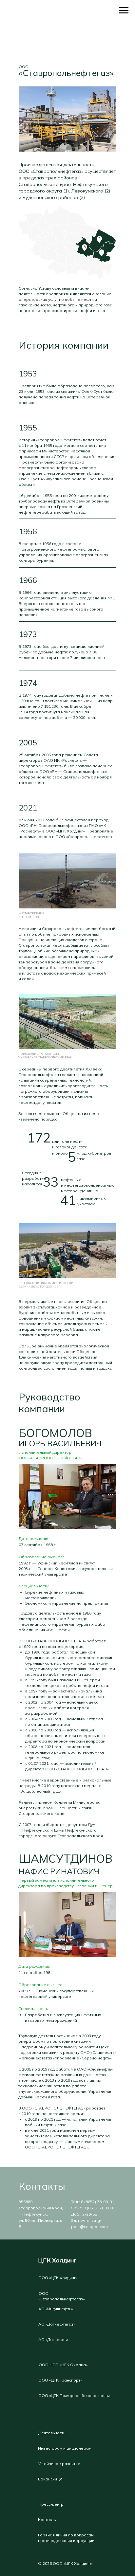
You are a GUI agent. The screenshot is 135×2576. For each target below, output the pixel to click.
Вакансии (48, 2479)
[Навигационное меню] (124, 10)
